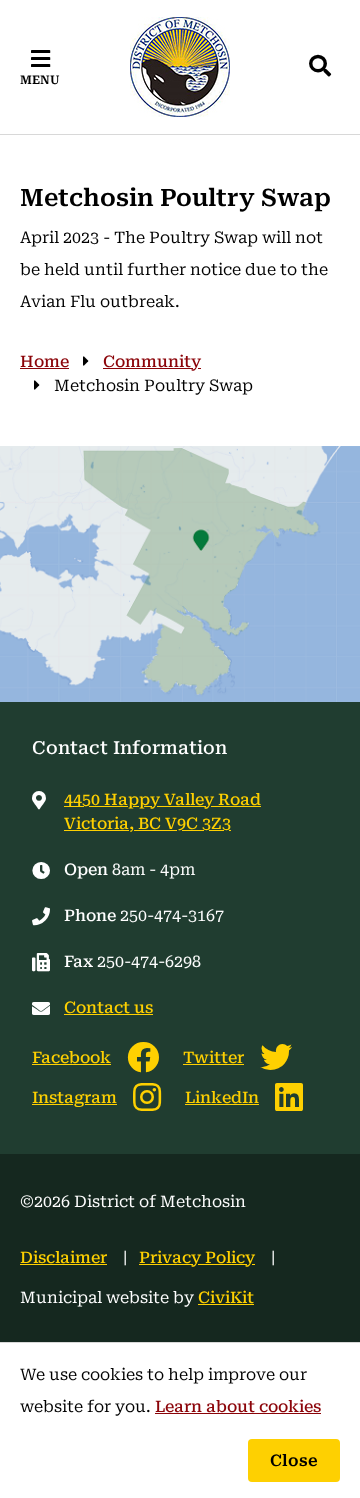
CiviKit (226, 1297)
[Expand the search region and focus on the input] (320, 67)
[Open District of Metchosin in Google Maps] (180, 574)
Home (44, 361)
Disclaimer (63, 1257)
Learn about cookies (238, 1406)
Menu (40, 80)
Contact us (108, 1007)
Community (152, 361)
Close (294, 1460)
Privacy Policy (197, 1257)
